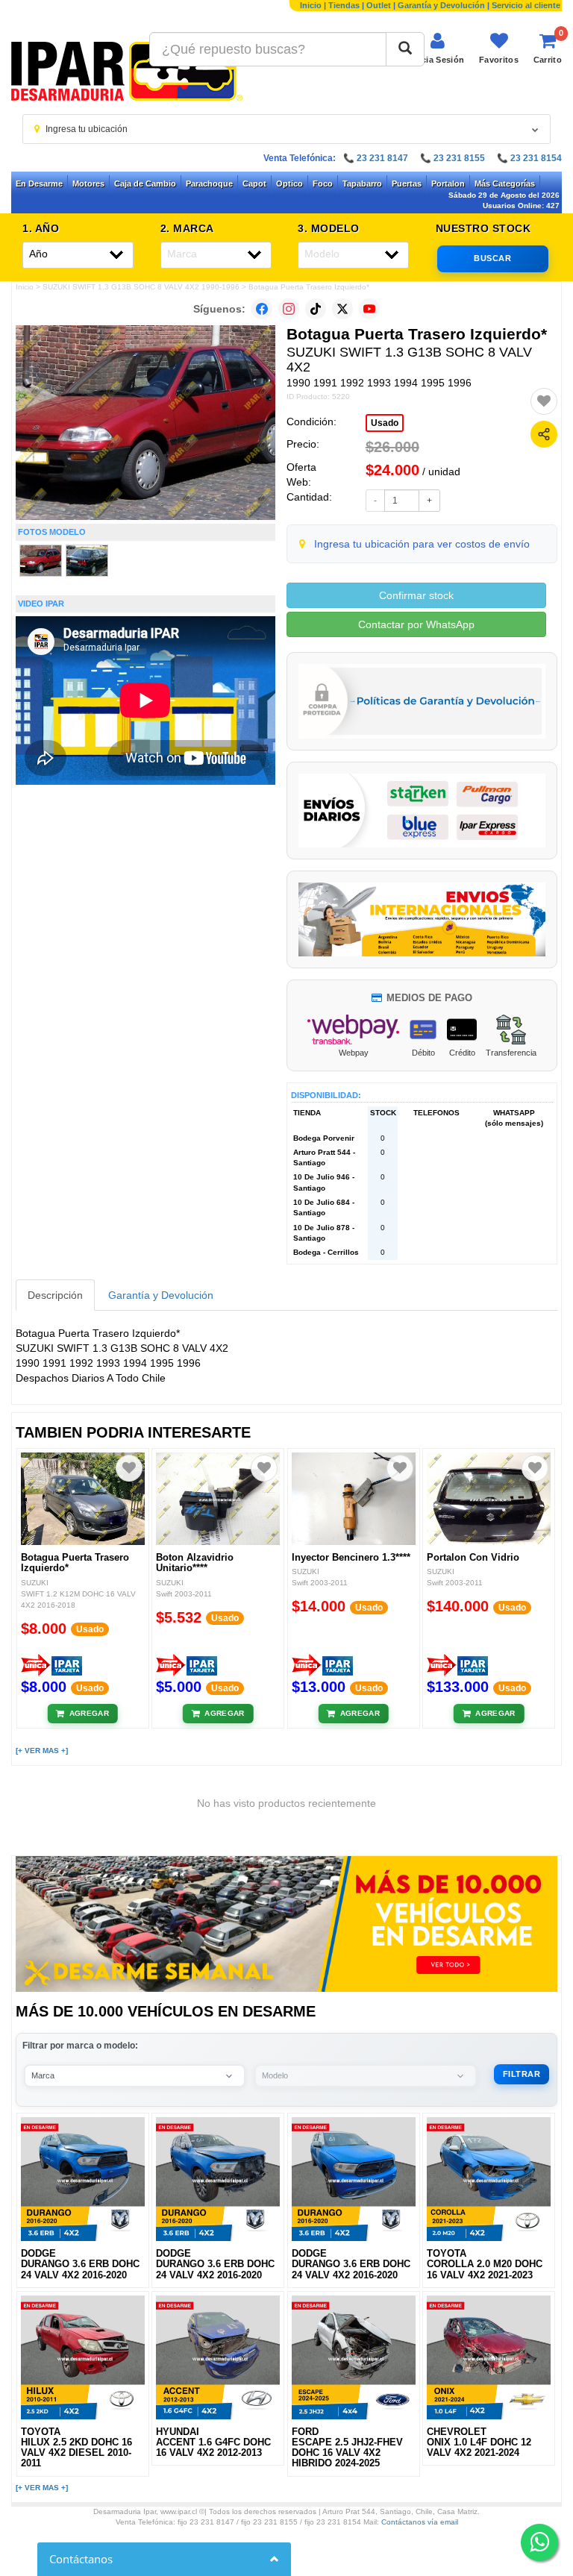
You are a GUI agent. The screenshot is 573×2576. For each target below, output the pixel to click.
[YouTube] (369, 309)
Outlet (379, 5)
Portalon (448, 184)
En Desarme (39, 184)
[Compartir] (544, 434)
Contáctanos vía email (420, 2522)
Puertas (407, 184)
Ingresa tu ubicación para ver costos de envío (422, 544)
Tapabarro (362, 184)
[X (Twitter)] (342, 309)
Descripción (55, 1295)
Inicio (311, 5)
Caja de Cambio (145, 184)
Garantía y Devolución (441, 5)
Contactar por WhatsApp (416, 624)
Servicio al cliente (526, 5)
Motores (88, 184)
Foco (323, 184)
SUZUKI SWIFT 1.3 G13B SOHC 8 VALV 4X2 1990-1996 (141, 287)
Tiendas (344, 5)
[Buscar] (405, 49)
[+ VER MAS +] (42, 1751)
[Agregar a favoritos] (544, 401)
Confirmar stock (416, 595)
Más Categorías (505, 184)
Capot (254, 184)
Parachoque (209, 184)
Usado (385, 423)
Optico (289, 184)
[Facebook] (262, 309)
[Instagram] (289, 309)
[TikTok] (316, 309)
